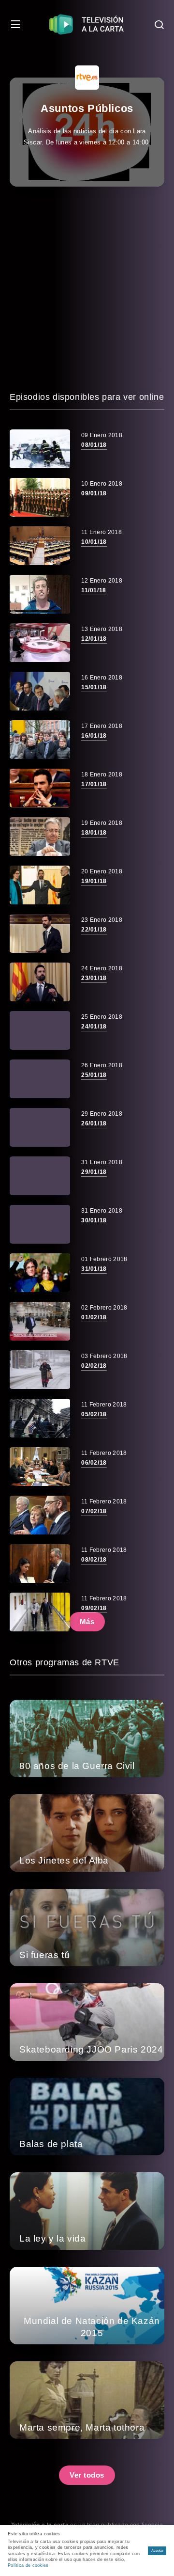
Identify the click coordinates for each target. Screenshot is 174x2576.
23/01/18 (94, 978)
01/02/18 (94, 1317)
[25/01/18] (40, 1079)
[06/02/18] (40, 1467)
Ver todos (87, 2475)
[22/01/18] (40, 933)
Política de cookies (28, 2565)
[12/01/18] (40, 643)
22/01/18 (94, 930)
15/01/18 (94, 687)
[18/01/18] (40, 837)
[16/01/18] (40, 740)
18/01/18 (94, 833)
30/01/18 (94, 1220)
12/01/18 (94, 639)
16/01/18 (94, 736)
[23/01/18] (40, 982)
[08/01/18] (40, 449)
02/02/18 (94, 1366)
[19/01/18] (40, 885)
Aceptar (157, 2551)
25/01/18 (94, 1075)
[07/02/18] (40, 1515)
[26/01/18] (40, 1127)
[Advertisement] (87, 288)
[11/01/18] (40, 594)
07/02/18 (94, 1511)
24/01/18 (94, 1027)
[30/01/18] (40, 1224)
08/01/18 (94, 445)
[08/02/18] (40, 1564)
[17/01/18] (40, 788)
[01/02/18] (40, 1321)
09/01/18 (94, 493)
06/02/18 (94, 1463)
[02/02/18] (40, 1370)
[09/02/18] (40, 1612)
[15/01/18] (40, 691)
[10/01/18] (40, 546)
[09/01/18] (40, 497)
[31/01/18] (40, 1273)
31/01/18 (94, 1269)
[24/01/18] (40, 1030)
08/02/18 (94, 1560)
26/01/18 (94, 1123)
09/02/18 (94, 1608)
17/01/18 (94, 784)
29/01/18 (94, 1172)
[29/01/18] (40, 1176)
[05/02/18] (40, 1418)
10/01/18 (94, 542)
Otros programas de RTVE (65, 1662)
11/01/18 (94, 590)
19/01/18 (94, 881)
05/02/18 (94, 1414)
